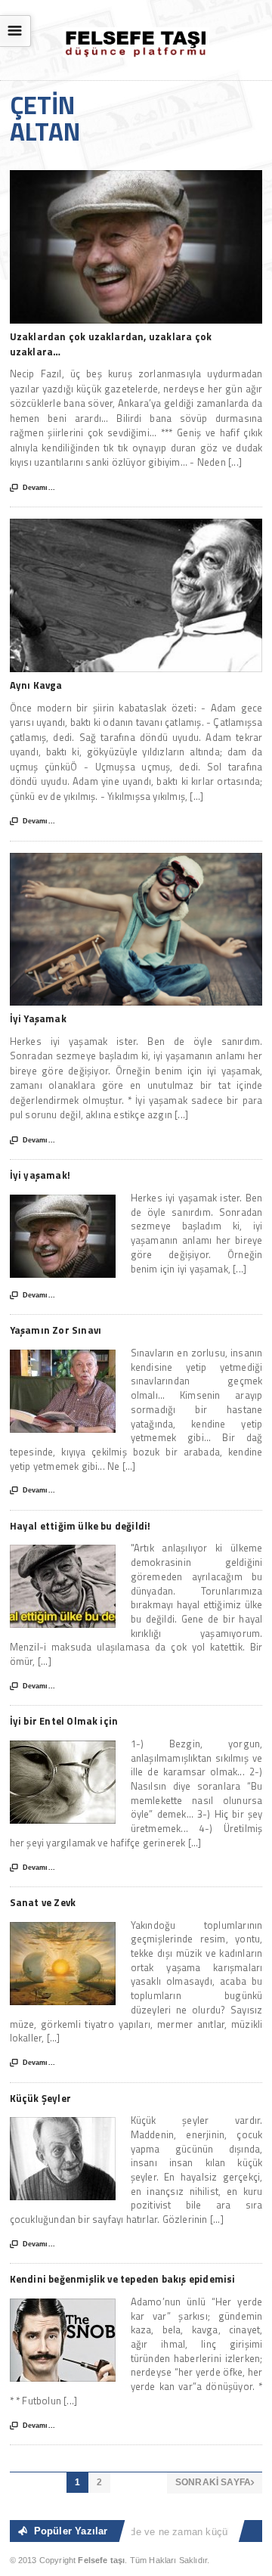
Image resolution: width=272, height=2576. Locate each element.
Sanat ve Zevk (43, 1902)
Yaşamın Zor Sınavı (56, 1330)
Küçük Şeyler (40, 2098)
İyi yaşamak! (40, 1175)
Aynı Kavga (36, 685)
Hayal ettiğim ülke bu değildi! (80, 1526)
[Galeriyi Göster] (136, 177)
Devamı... (32, 488)
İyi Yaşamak (38, 1018)
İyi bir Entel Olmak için (64, 1721)
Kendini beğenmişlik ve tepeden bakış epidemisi (123, 2279)
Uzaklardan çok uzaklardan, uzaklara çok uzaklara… (111, 344)
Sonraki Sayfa (215, 2482)
